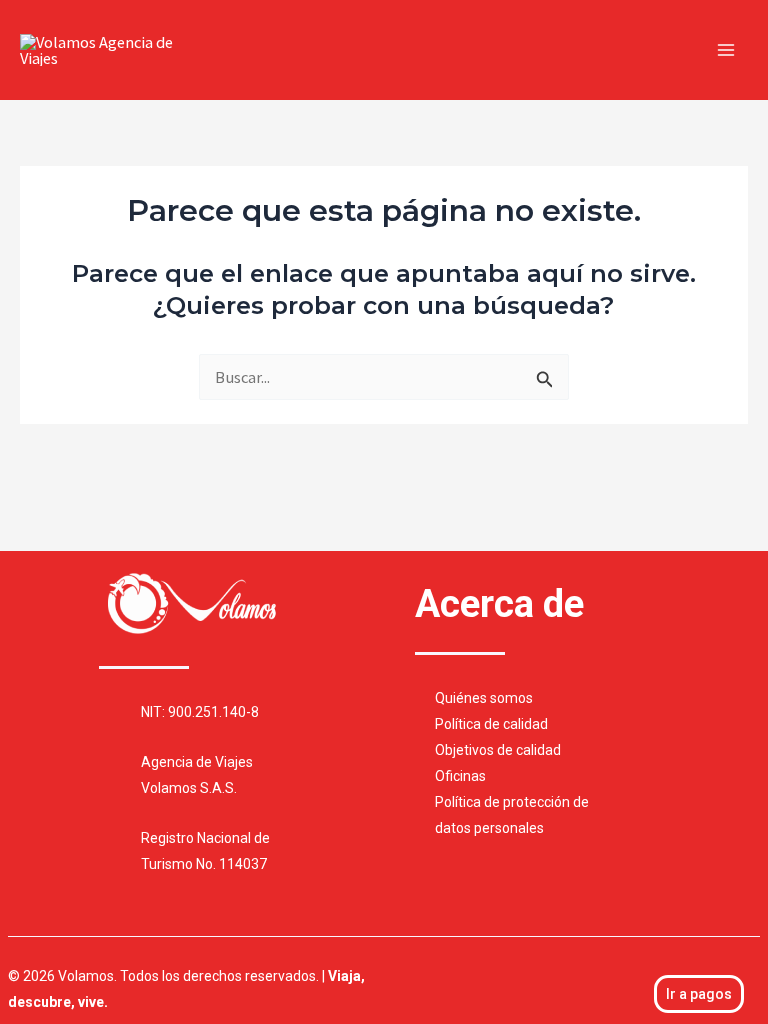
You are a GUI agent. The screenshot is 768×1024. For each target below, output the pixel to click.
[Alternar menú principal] (725, 50)
